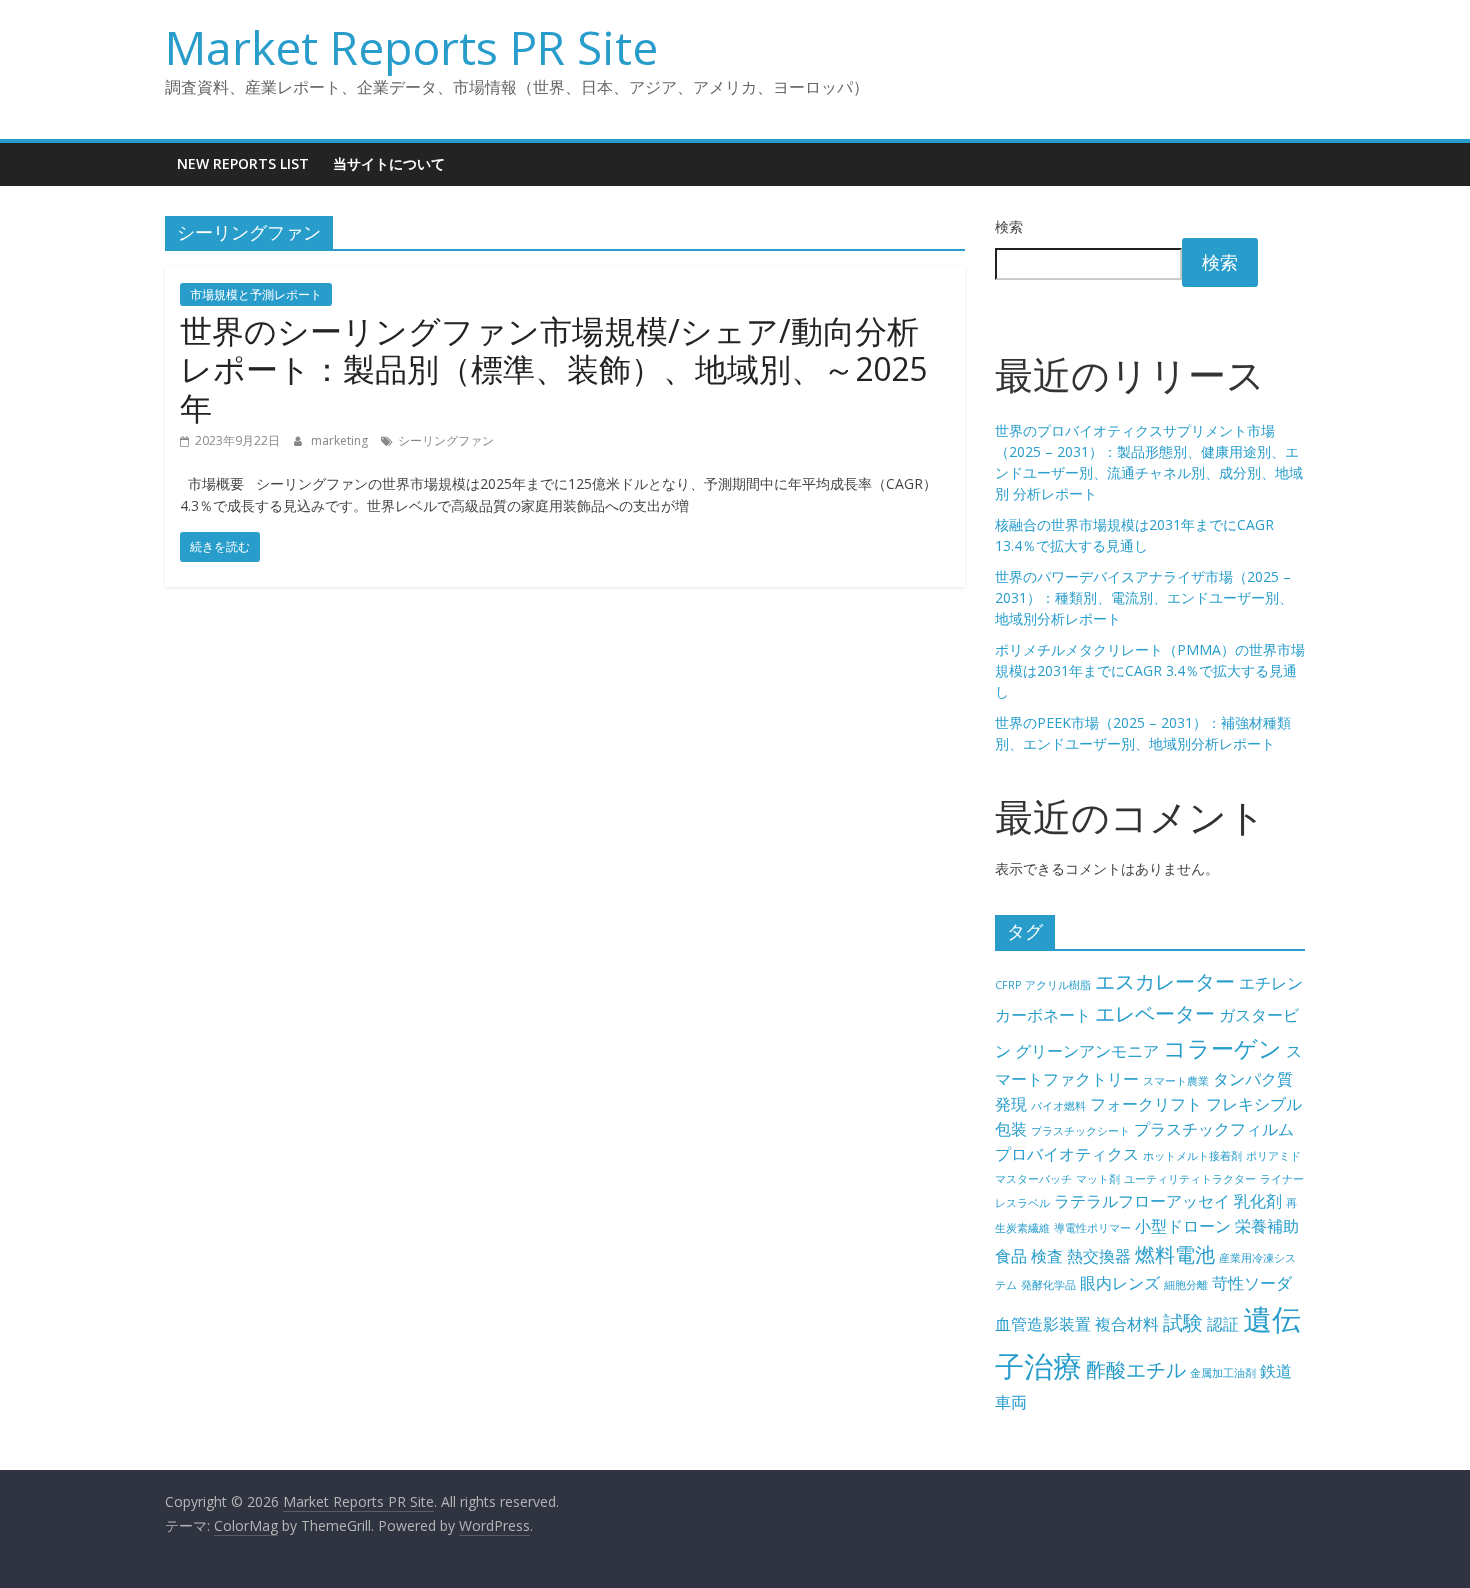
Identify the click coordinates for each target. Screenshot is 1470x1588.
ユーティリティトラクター (1190, 1179)
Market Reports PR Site (411, 47)
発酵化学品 (1048, 1285)
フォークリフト (1146, 1104)
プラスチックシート (1080, 1131)
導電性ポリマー (1092, 1228)
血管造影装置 (1043, 1324)
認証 (1223, 1324)
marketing (341, 440)
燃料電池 (1175, 1254)
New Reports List (243, 163)
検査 (1047, 1256)
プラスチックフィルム (1214, 1129)
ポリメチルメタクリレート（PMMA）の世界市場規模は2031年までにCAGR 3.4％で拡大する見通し (1150, 670)
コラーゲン (1222, 1048)
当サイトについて (389, 163)
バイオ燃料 (1058, 1106)
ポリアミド (1273, 1156)
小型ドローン (1183, 1226)
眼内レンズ (1120, 1283)
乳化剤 (1258, 1201)
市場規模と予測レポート (256, 294)
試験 (1183, 1322)
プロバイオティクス (1067, 1154)
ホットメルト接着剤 (1192, 1156)
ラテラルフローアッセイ (1142, 1201)
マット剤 (1098, 1179)
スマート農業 (1176, 1081)
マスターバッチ (1033, 1179)
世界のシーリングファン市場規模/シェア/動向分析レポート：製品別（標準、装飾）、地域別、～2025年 (553, 369)
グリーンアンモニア (1087, 1051)
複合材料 (1127, 1324)
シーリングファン (446, 440)
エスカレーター (1165, 981)
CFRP (1008, 985)
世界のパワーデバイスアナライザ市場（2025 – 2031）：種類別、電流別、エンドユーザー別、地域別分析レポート (1144, 597)
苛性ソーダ (1252, 1283)
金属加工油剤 (1223, 1373)
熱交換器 (1099, 1256)
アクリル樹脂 (1058, 985)
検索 (1009, 226)
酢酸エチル (1136, 1369)
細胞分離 (1186, 1285)
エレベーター (1155, 1013)
